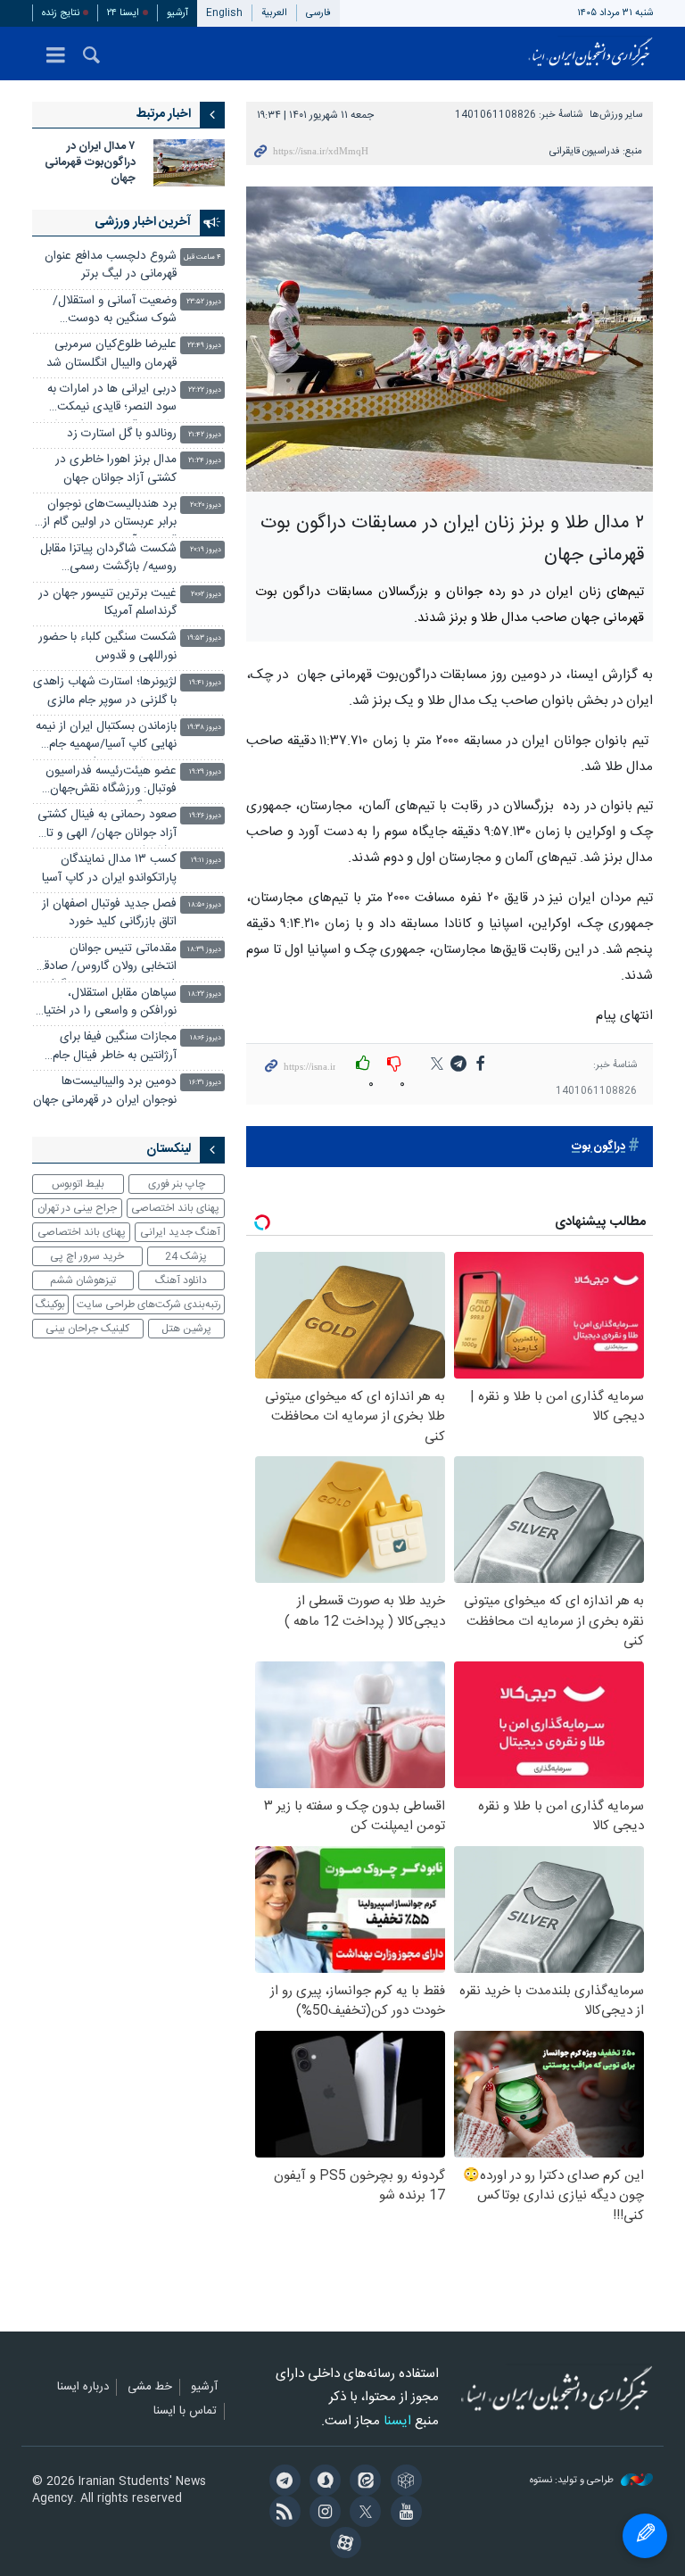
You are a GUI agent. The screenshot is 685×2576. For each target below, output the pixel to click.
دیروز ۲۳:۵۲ (204, 302)
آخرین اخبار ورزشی (143, 222)
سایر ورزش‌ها (616, 115)
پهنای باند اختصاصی (175, 1208)
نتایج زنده (61, 13)
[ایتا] (363, 2482)
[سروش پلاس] (322, 2482)
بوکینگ (50, 1305)
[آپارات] (342, 2545)
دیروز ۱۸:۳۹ (204, 950)
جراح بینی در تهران (77, 1208)
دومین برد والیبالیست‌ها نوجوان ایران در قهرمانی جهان (105, 1091)
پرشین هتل (186, 1329)
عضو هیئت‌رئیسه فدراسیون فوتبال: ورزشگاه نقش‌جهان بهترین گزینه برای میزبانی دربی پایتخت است (111, 782)
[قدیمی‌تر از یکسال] (189, 163)
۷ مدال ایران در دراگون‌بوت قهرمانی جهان (90, 163)
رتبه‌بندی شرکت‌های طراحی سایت (149, 1305)
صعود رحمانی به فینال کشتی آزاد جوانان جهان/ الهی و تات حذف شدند (106, 826)
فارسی (318, 13)
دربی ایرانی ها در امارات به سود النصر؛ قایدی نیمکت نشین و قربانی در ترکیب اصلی (104, 400)
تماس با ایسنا (185, 2412)
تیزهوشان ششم (83, 1280)
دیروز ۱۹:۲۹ (205, 772)
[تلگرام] (281, 2482)
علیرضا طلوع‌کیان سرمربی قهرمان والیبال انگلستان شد (111, 354)
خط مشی (150, 2388)
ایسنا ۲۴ (123, 13)
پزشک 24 (186, 1256)
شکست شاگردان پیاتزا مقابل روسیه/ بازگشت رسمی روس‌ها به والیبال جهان (108, 560)
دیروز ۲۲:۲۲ (205, 390)
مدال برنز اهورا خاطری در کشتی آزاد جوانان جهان (116, 469)
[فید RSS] (281, 2514)
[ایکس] (363, 2514)
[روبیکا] (403, 2482)
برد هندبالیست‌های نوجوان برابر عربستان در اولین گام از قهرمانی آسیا (110, 515)
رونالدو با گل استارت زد (122, 434)
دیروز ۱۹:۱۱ (206, 861)
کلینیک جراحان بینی (87, 1329)
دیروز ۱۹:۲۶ (205, 816)
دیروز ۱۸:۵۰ (205, 905)
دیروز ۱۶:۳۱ (205, 1083)
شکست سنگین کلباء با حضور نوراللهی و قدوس (107, 646)
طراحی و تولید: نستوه (573, 2481)
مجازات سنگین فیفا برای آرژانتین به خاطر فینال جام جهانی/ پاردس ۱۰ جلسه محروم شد (115, 1048)
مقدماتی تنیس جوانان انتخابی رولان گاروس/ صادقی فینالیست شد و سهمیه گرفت (106, 960)
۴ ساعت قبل (202, 257)
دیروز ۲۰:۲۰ (206, 505)
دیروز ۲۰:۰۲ (206, 595)
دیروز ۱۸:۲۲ (205, 994)
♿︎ (645, 2536)
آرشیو (177, 13)
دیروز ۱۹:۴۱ (205, 683)
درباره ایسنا (83, 2388)
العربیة (274, 13)
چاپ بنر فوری (177, 1184)
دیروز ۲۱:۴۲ (205, 435)
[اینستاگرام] (322, 2514)
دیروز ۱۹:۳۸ (204, 728)
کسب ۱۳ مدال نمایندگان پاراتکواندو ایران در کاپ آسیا (109, 869)
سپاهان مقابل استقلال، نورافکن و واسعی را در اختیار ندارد (108, 1004)
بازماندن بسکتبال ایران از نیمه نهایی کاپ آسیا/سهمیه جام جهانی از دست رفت (106, 737)
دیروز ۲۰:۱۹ (206, 550)
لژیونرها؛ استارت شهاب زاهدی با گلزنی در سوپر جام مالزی (105, 691)
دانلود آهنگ (181, 1280)
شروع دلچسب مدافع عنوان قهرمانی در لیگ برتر (111, 265)
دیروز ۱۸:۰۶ (206, 1038)
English (224, 13)
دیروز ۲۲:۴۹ (204, 346)
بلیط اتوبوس (78, 1184)
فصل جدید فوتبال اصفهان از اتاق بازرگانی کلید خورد (109, 913)
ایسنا (590, 54)
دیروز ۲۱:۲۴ (205, 461)
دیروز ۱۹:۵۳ (204, 638)
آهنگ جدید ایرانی (180, 1232)
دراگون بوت (598, 1147)
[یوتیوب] (403, 2514)
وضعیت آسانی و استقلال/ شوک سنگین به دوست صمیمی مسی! (115, 312)
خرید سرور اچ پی (87, 1256)
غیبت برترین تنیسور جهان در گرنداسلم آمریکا (107, 603)
